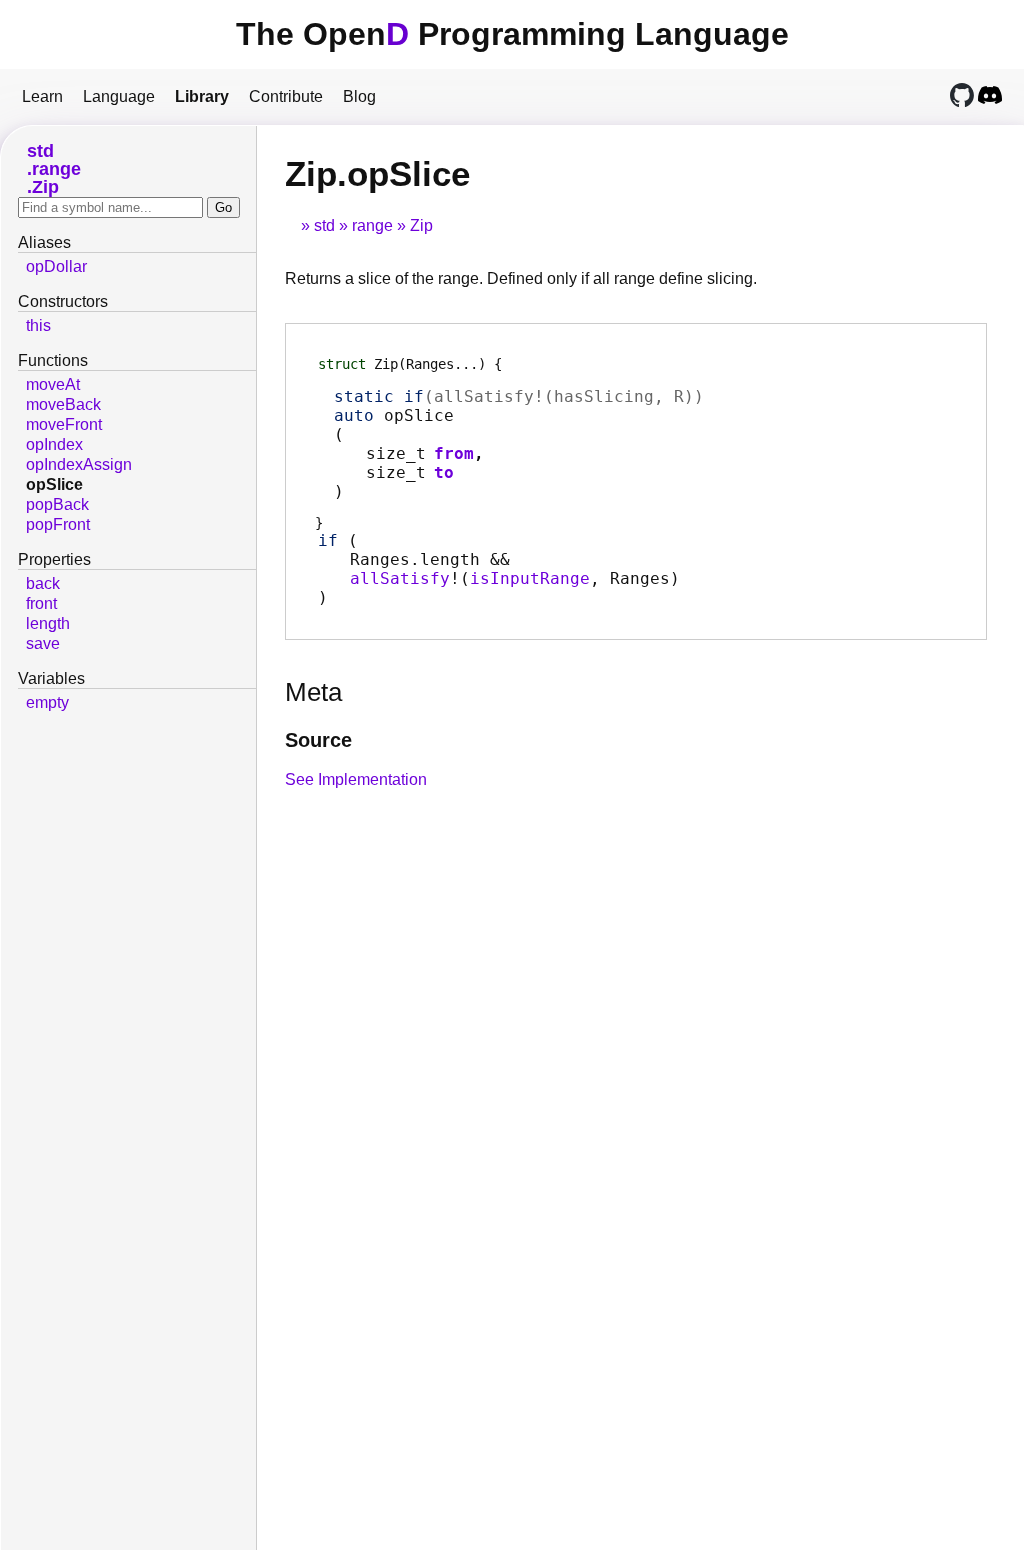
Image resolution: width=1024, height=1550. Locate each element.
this (38, 325)
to (444, 472)
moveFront (64, 424)
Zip (421, 225)
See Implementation (356, 779)
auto (354, 415)
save (43, 643)
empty (47, 702)
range (372, 225)
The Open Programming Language (512, 34)
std (324, 225)
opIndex (54, 444)
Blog (359, 96)
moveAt (53, 384)
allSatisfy (400, 578)
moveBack (63, 404)
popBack (57, 504)
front (41, 603)
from (454, 453)
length (48, 623)
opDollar (56, 266)
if (328, 540)
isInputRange (530, 578)
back (43, 583)
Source (318, 740)
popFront (58, 524)
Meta (313, 692)
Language (119, 96)
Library (202, 96)
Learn (42, 96)
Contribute (286, 96)
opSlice (54, 484)
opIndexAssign (79, 464)
